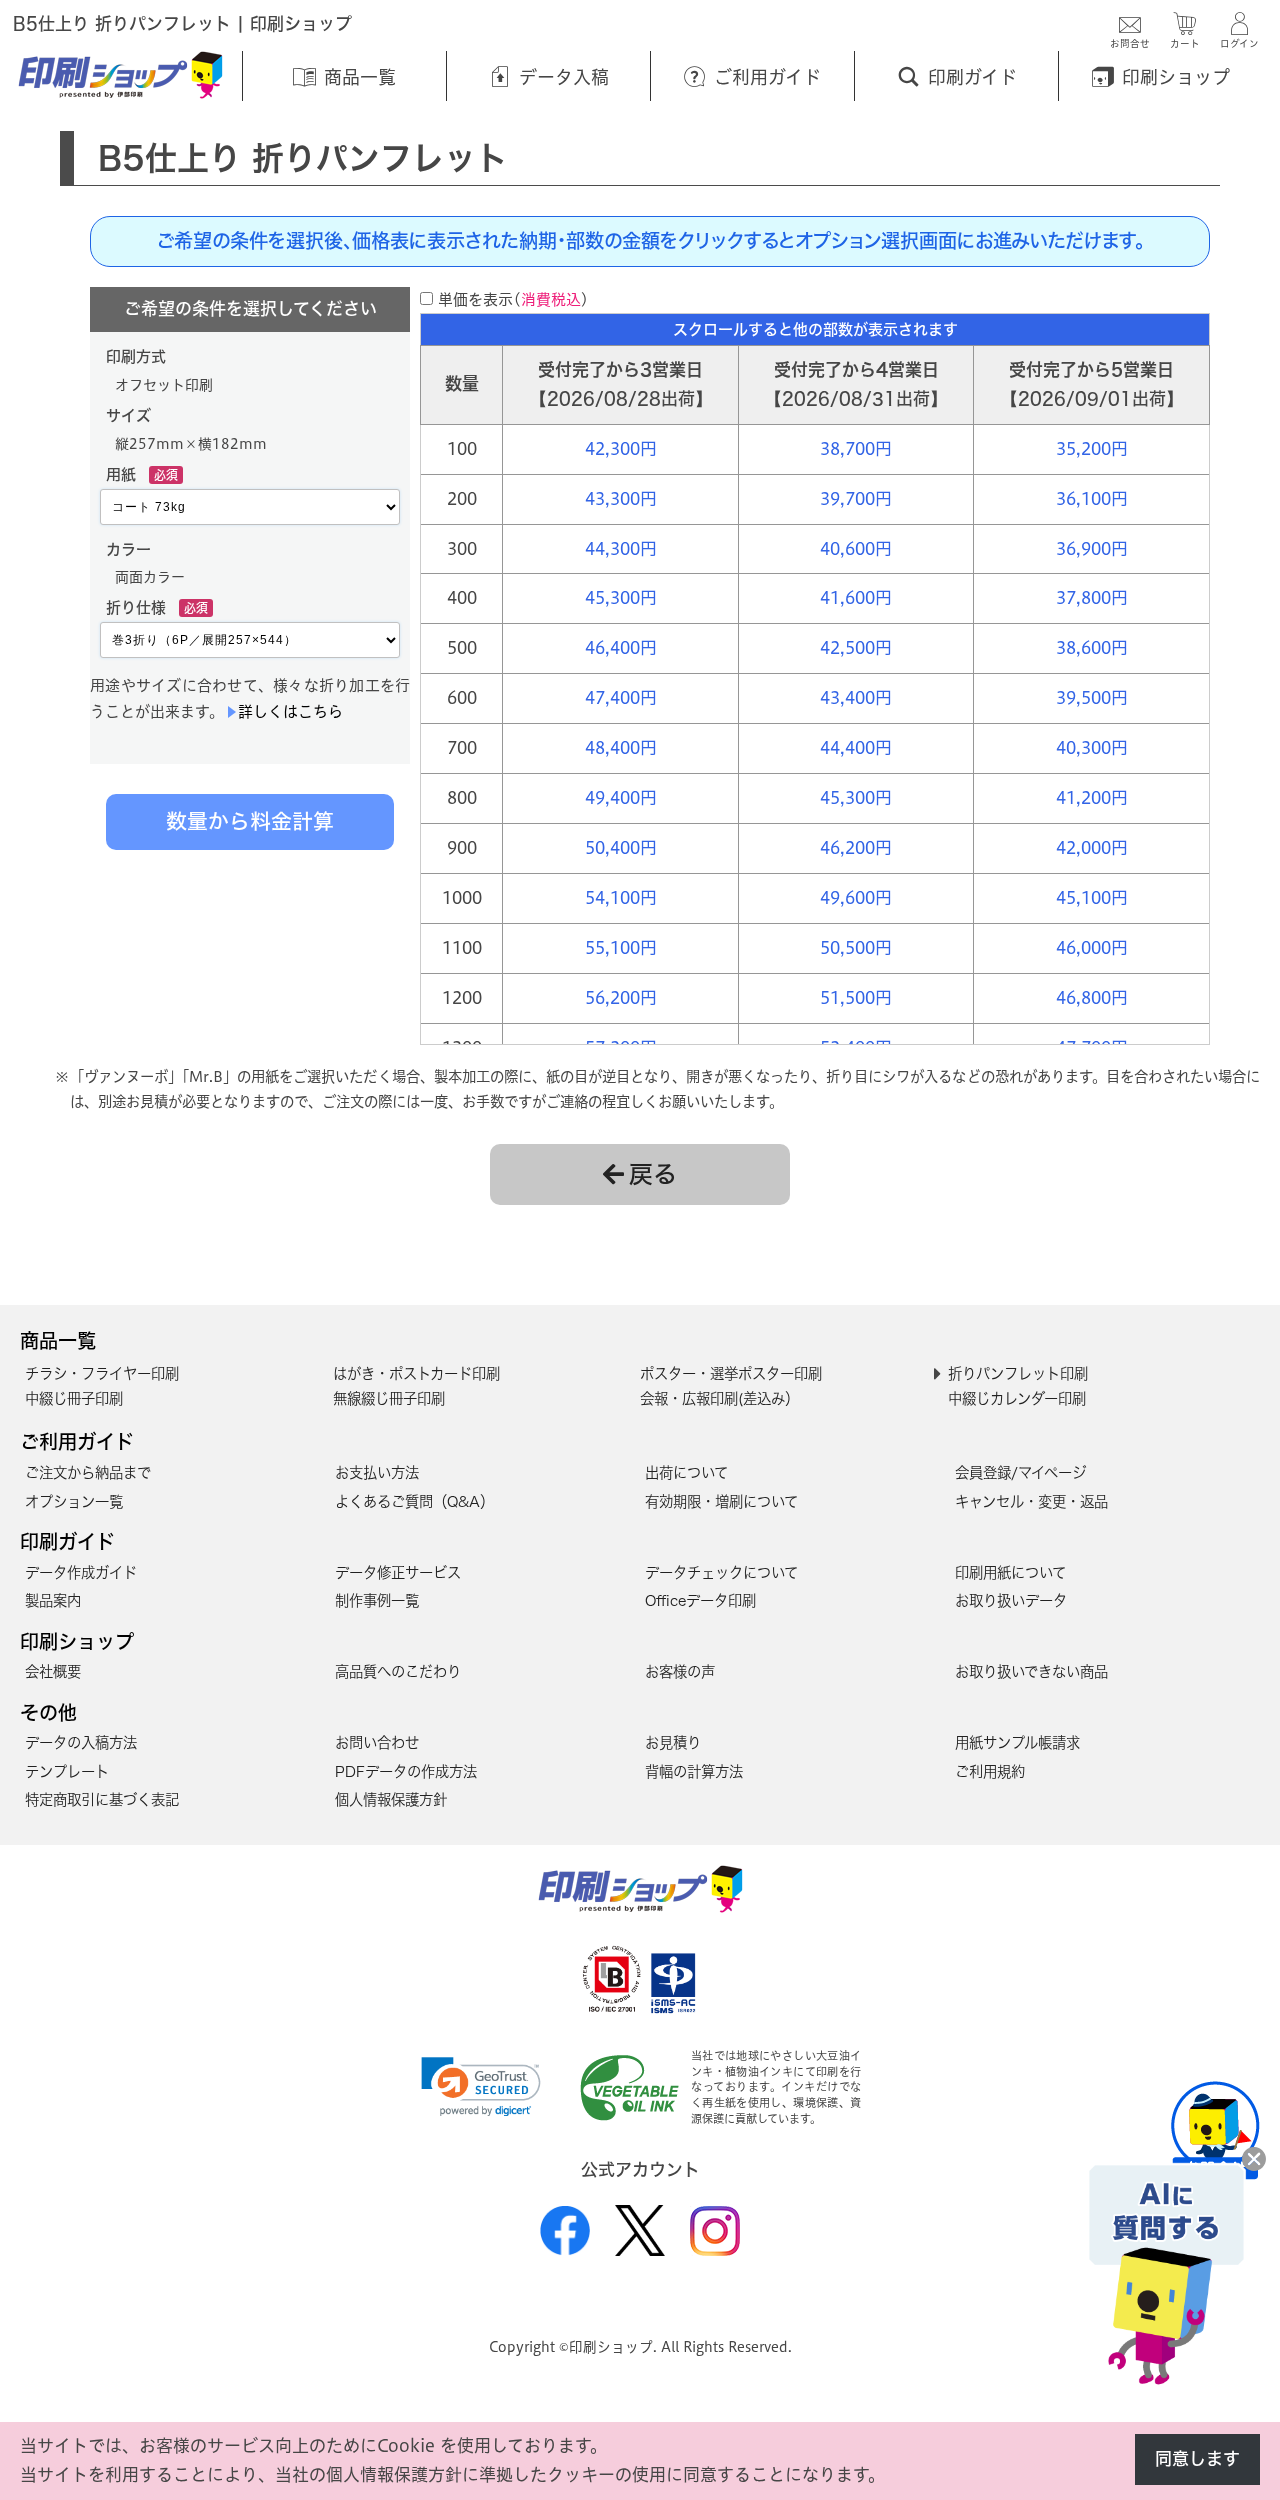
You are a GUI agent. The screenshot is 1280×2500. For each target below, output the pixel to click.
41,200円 (1092, 797)
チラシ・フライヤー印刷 (102, 1373)
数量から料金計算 (250, 821)
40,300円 (1092, 747)
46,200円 (856, 847)
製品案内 (53, 1600)
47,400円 (621, 697)
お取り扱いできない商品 (1031, 1671)
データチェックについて (721, 1572)
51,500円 (856, 997)
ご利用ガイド (77, 1441)
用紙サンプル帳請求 (1017, 1742)
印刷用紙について (1010, 1572)
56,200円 (621, 997)
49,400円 (621, 797)
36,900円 (1092, 548)
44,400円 (856, 747)
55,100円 (621, 947)
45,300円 (621, 597)
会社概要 (53, 1671)
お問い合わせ (377, 1742)
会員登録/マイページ (1020, 1472)
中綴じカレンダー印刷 (1017, 1398)
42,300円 (621, 448)
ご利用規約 (990, 1771)
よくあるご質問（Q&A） (414, 1501)
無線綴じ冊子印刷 (389, 1398)
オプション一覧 (74, 1501)
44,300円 (621, 548)
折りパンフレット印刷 (1018, 1373)
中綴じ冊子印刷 (74, 1398)
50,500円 (856, 947)
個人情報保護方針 (391, 1799)
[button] (481, 2087)
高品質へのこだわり (398, 1671)
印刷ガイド (67, 1541)
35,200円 (1092, 448)
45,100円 (1092, 897)
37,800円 (1092, 597)
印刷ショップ (77, 1641)
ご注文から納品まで (88, 1472)
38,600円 (1092, 647)
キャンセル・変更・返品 (1031, 1501)
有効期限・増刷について (721, 1501)
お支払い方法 (377, 1472)
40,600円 (856, 548)
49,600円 (856, 897)
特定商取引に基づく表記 (102, 1799)
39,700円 (856, 498)
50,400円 (621, 847)
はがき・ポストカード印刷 (416, 1373)
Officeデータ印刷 (700, 1600)
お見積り (673, 1742)
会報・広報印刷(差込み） (719, 1398)
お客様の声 (680, 1671)
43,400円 (856, 697)
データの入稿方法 (81, 1742)
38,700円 (856, 448)
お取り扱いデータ (1011, 1600)
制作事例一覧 (377, 1600)
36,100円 (1092, 498)
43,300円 (621, 498)
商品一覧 (58, 1340)
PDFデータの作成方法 (406, 1771)
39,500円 (1092, 697)
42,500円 (856, 647)
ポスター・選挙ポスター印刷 (731, 1373)
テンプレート (67, 1771)
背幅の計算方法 (694, 1771)
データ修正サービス (398, 1572)
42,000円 (1092, 847)
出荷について (686, 1472)
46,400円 (621, 647)
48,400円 (621, 747)
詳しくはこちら (290, 711)
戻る (653, 1174)
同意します (1197, 2458)
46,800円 (1092, 997)
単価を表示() (513, 299)
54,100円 (621, 897)
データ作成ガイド (81, 1572)
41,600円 (856, 597)
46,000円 (1092, 947)
